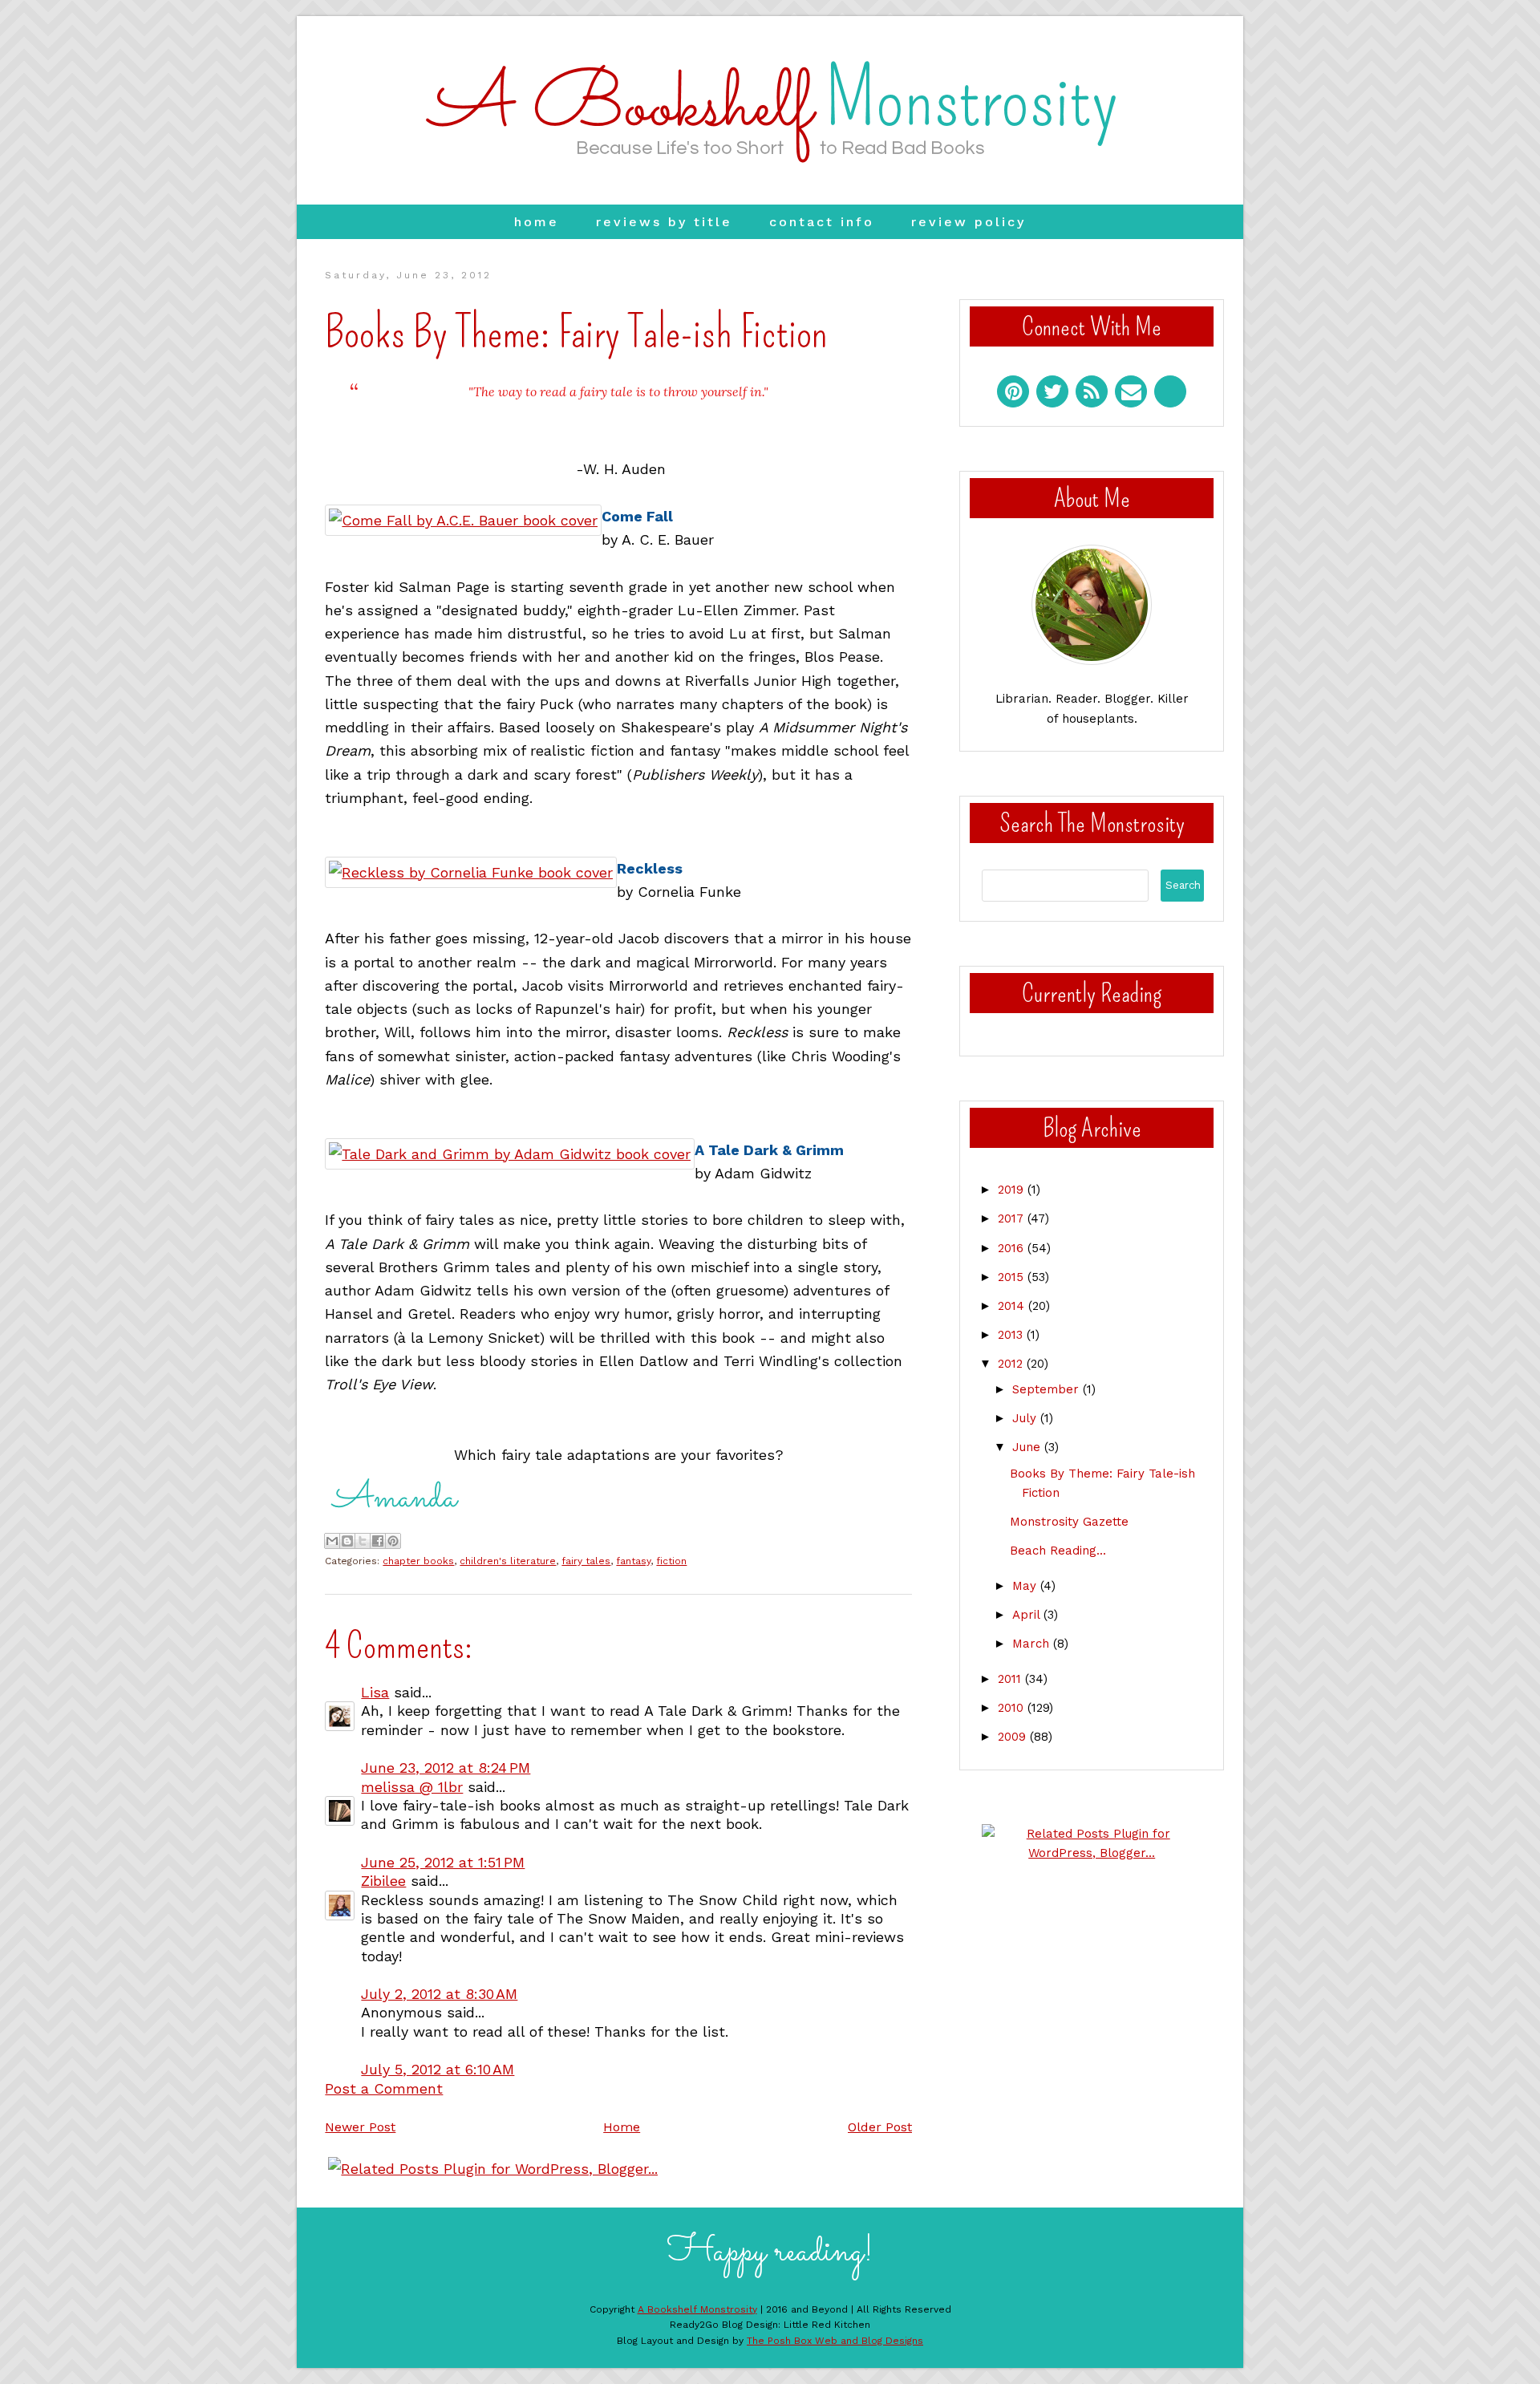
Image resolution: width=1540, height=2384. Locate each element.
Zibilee (383, 1881)
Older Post (880, 2127)
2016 (1013, 1248)
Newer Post (360, 2127)
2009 (1014, 1737)
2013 (1012, 1335)
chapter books (418, 1561)
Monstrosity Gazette (1069, 1522)
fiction (671, 1561)
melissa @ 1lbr (412, 1787)
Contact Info (822, 222)
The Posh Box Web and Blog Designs (835, 2341)
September (1048, 1389)
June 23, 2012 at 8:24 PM (446, 1768)
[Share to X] (363, 1541)
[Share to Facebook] (378, 1541)
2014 (1013, 1306)
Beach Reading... (1058, 1551)
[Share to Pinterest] (393, 1541)
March (1033, 1644)
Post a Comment (384, 2088)
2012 (1012, 1364)
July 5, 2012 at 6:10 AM (438, 2069)
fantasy (633, 1561)
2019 (1013, 1190)
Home (537, 222)
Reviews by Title (664, 222)
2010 (1013, 1708)
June (1028, 1447)
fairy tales (586, 1561)
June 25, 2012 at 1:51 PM (443, 1862)
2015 (1013, 1277)
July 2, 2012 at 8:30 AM (439, 1994)
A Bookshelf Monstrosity (697, 2309)
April (1028, 1615)
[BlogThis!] (347, 1541)
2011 (1011, 1679)
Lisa (375, 1692)
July (1026, 1418)
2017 (1013, 1218)
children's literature (508, 1561)
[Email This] (332, 1541)
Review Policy (969, 222)
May (1026, 1586)
